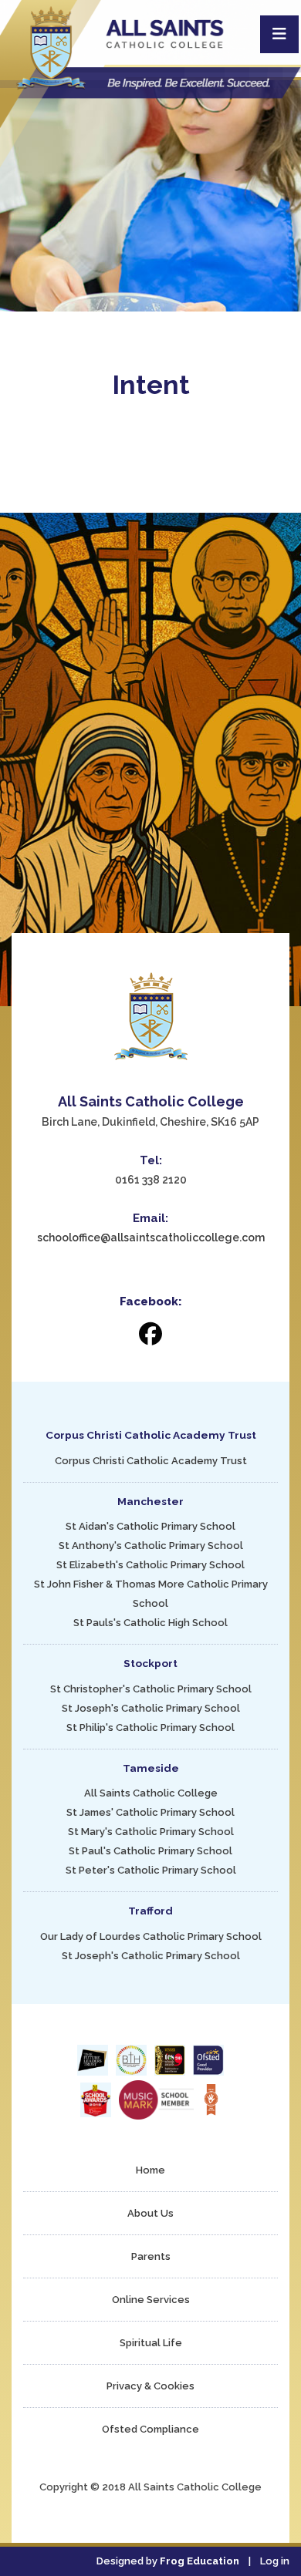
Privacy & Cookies (150, 2386)
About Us (150, 2213)
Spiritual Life (151, 2343)
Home (150, 2170)
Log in (275, 2561)
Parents (151, 2256)
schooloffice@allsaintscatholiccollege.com (151, 1237)
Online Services (151, 2300)
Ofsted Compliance (150, 2429)
